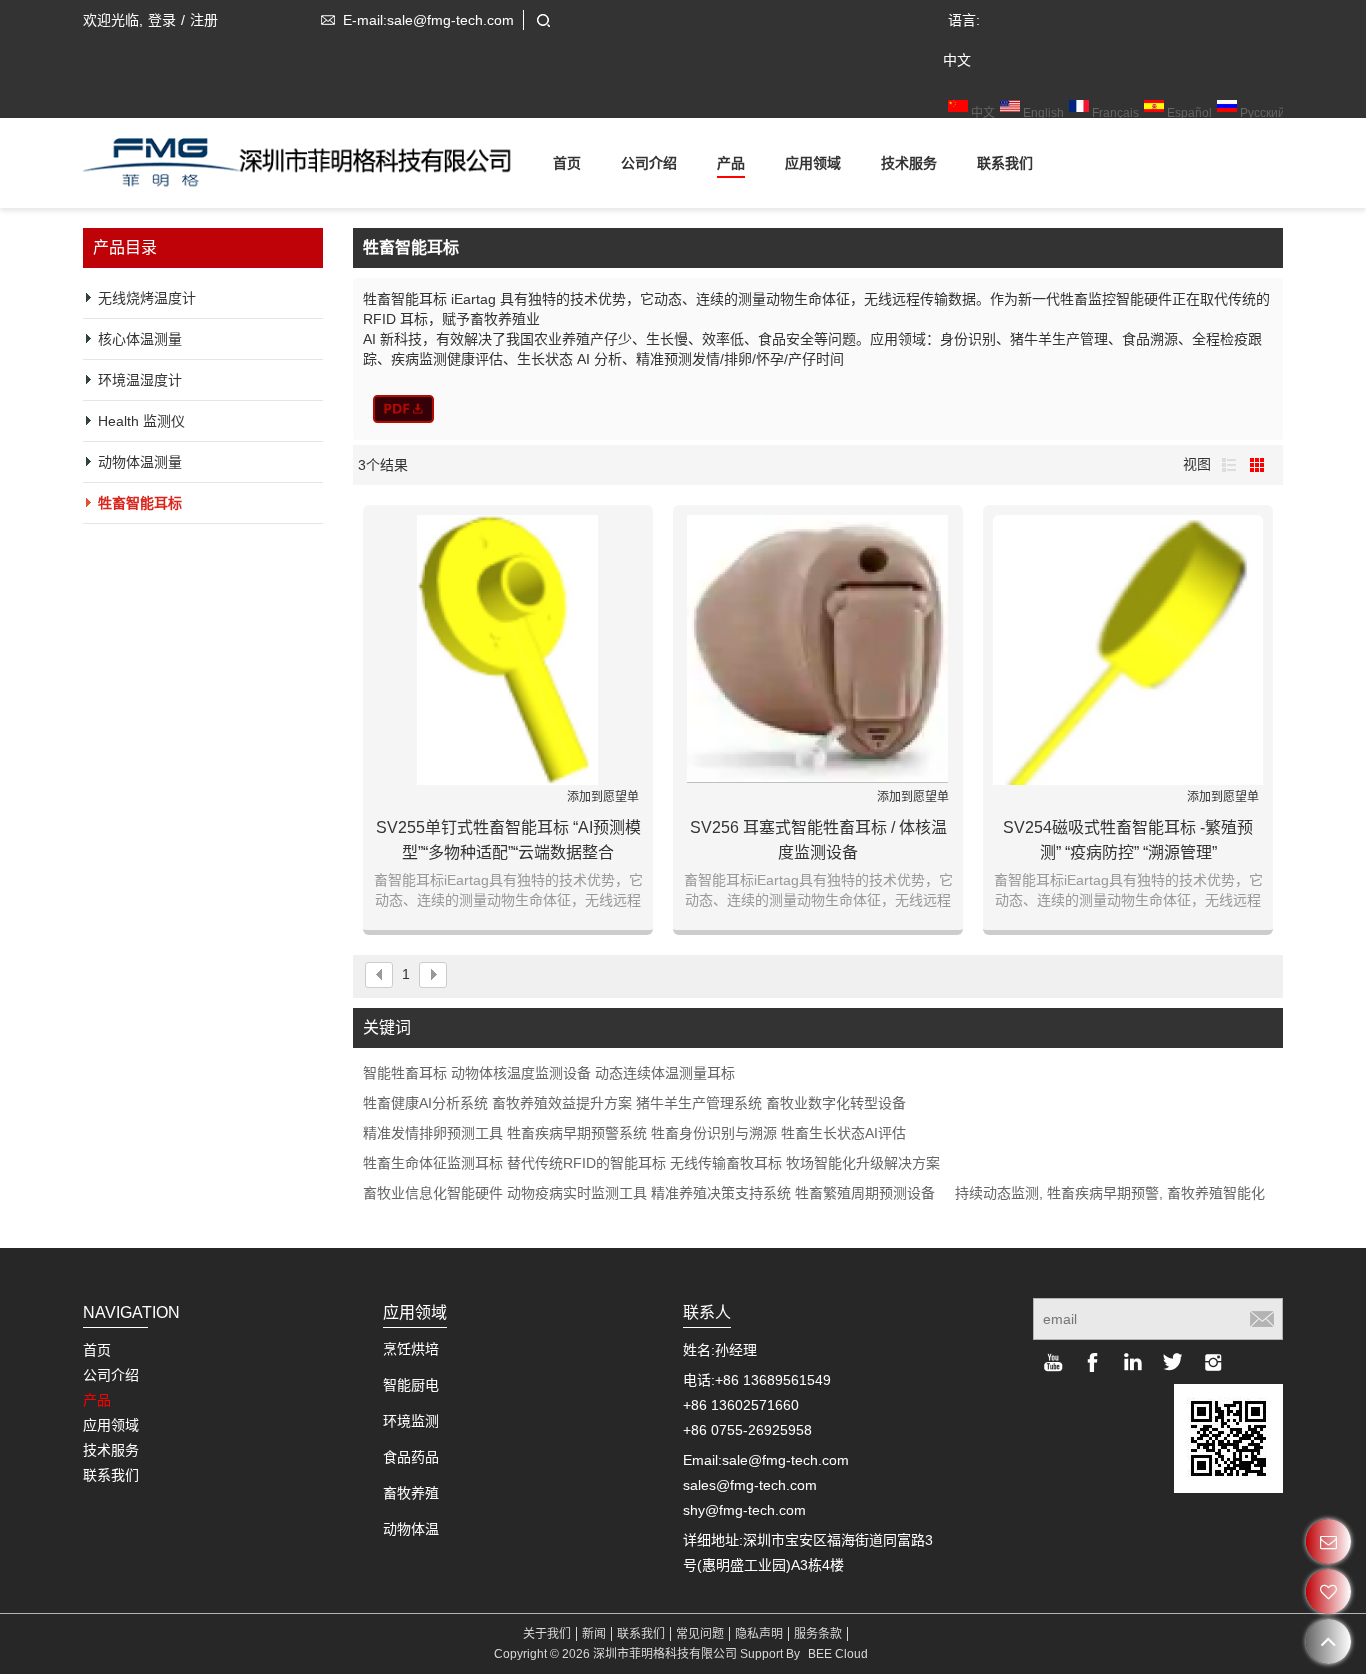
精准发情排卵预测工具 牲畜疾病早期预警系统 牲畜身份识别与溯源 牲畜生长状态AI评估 (634, 1133)
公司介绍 (649, 163)
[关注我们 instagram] (1213, 1362)
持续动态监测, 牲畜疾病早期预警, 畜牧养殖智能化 (1110, 1193)
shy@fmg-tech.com (744, 1510)
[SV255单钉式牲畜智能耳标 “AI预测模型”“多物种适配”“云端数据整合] (508, 650)
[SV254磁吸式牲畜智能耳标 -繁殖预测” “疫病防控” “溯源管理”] (1128, 650)
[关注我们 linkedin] (1133, 1362)
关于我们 (547, 1634)
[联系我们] (1328, 1541)
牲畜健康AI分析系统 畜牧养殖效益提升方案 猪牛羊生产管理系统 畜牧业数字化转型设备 (634, 1103)
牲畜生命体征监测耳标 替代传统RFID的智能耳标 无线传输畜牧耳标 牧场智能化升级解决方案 (651, 1163)
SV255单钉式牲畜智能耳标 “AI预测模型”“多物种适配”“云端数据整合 (508, 840)
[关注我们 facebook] (1093, 1362)
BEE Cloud (838, 1654)
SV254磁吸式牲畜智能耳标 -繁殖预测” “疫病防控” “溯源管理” (1128, 840)
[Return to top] (1328, 1641)
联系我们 (1005, 163)
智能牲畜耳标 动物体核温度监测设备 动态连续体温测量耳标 (549, 1073)
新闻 (594, 1634)
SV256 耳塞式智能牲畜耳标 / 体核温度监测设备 (818, 840)
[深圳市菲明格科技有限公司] (308, 158)
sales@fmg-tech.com (750, 1485)
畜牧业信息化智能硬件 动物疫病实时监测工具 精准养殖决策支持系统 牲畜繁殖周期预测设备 (649, 1193)
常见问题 (700, 1634)
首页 (567, 163)
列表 (1229, 465)
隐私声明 (759, 1634)
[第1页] (379, 975)
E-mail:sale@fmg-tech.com (428, 20)
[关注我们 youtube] (1053, 1362)
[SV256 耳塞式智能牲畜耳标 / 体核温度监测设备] (818, 650)
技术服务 (909, 163)
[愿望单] (1328, 1591)
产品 (731, 163)
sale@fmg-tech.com (785, 1460)
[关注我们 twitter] (1173, 1362)
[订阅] (1262, 1319)
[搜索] (543, 20)
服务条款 (818, 1634)
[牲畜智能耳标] (403, 409)
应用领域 (813, 163)
